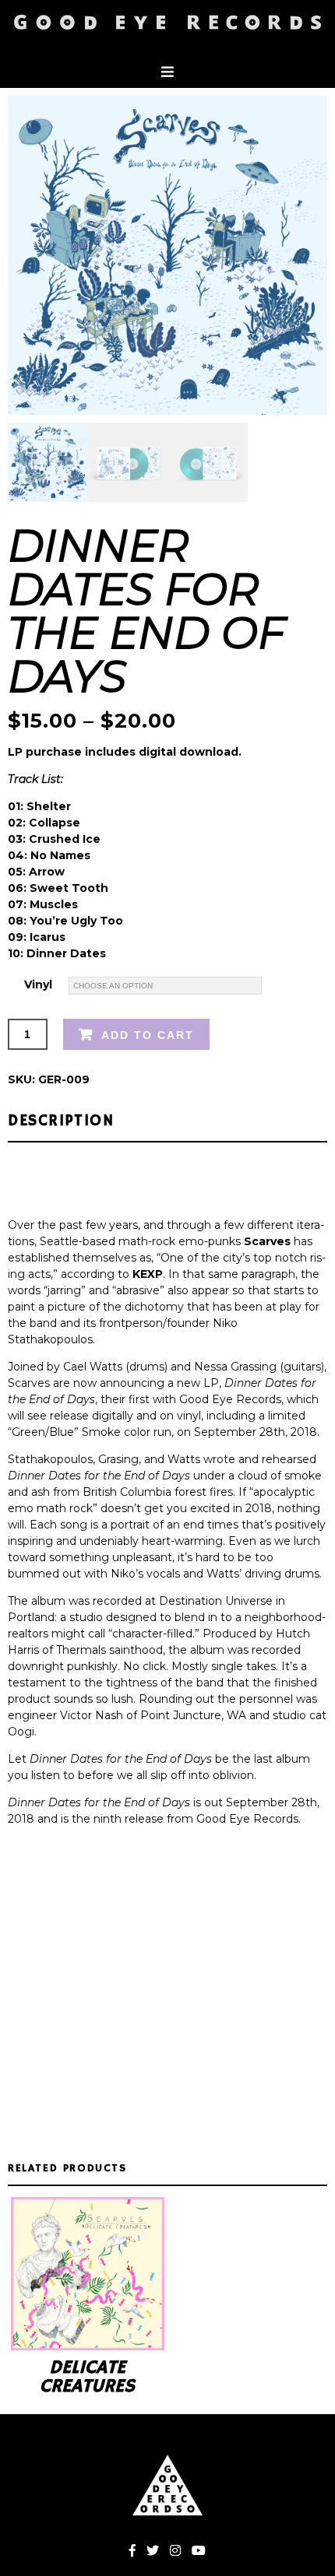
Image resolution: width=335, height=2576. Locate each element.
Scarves (267, 1241)
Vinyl (38, 984)
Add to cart (148, 1035)
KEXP (148, 1274)
